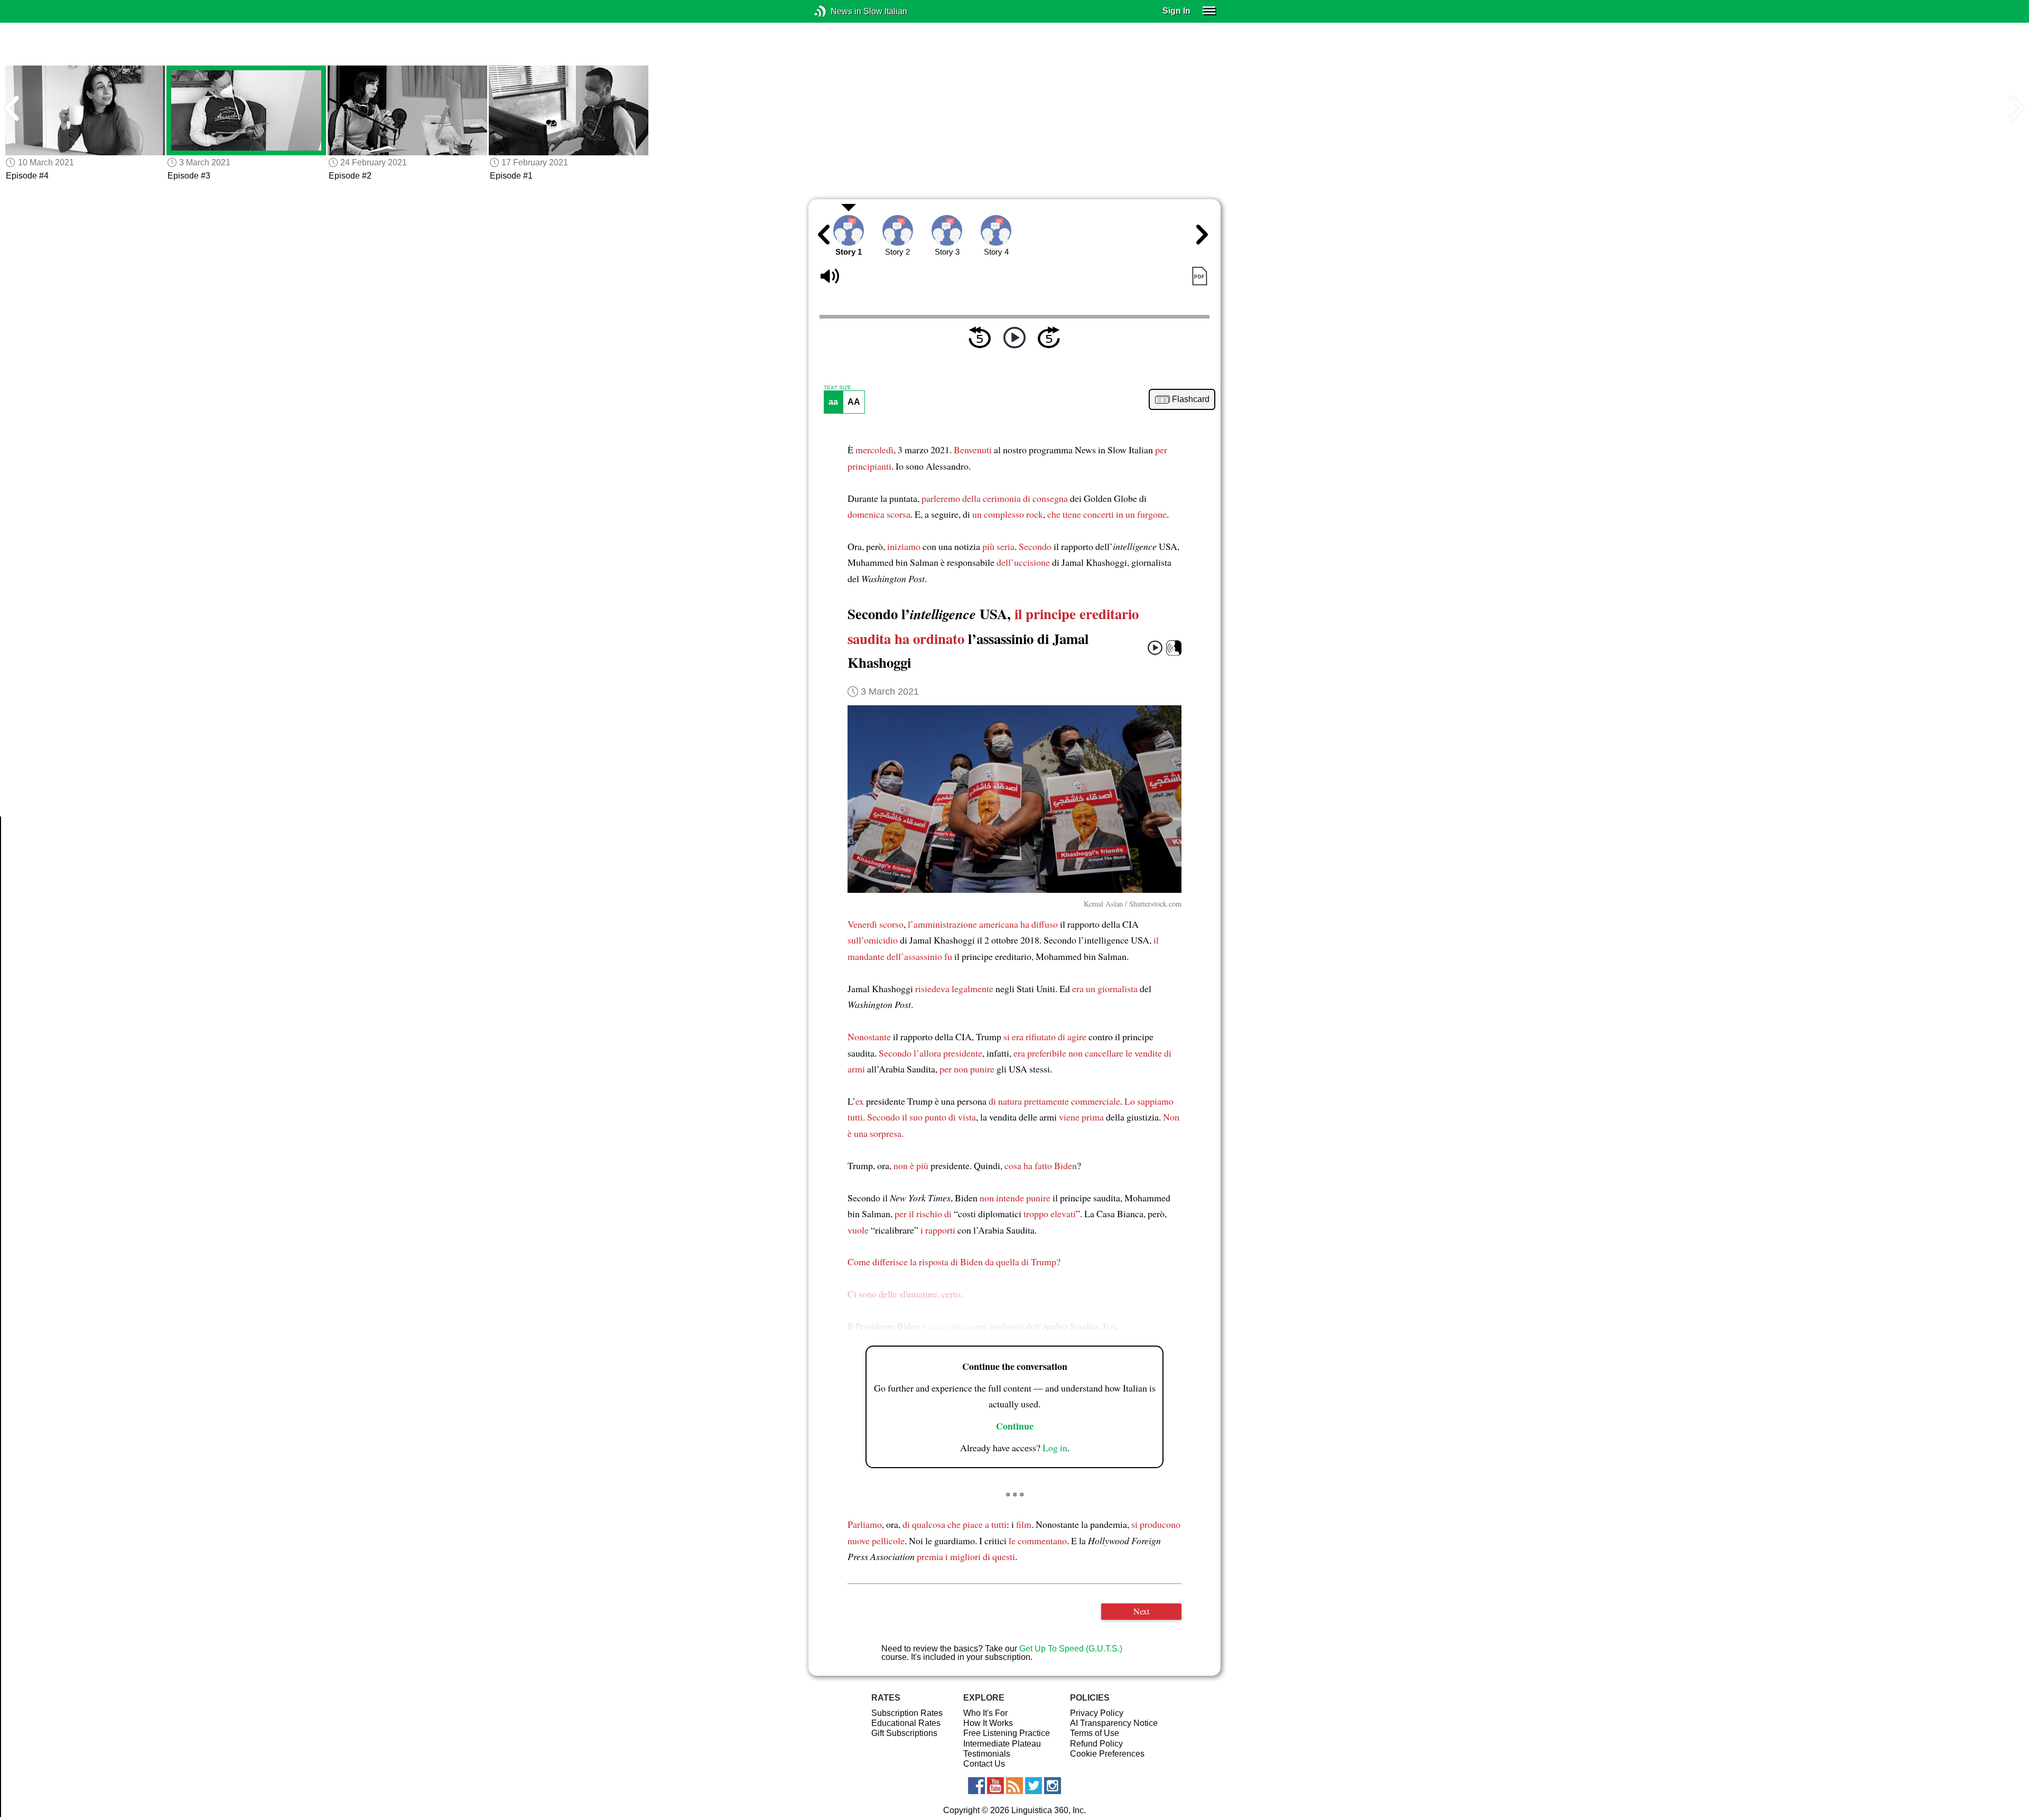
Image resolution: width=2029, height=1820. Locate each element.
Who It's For (985, 1713)
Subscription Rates (907, 1713)
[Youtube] (995, 1786)
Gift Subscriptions (904, 1733)
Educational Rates (906, 1723)
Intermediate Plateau (1002, 1744)
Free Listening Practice (1007, 1733)
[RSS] (1015, 1786)
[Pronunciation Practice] (1174, 648)
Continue (1015, 1426)
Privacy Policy (1097, 1713)
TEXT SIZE (837, 388)
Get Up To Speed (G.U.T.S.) (1071, 1649)
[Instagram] (1053, 1786)
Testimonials (987, 1754)
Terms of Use (1095, 1733)
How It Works (988, 1723)
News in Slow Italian (836, 11)
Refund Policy (1096, 1744)
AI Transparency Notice (1114, 1723)
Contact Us (984, 1764)
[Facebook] (976, 1786)
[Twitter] (1034, 1786)
